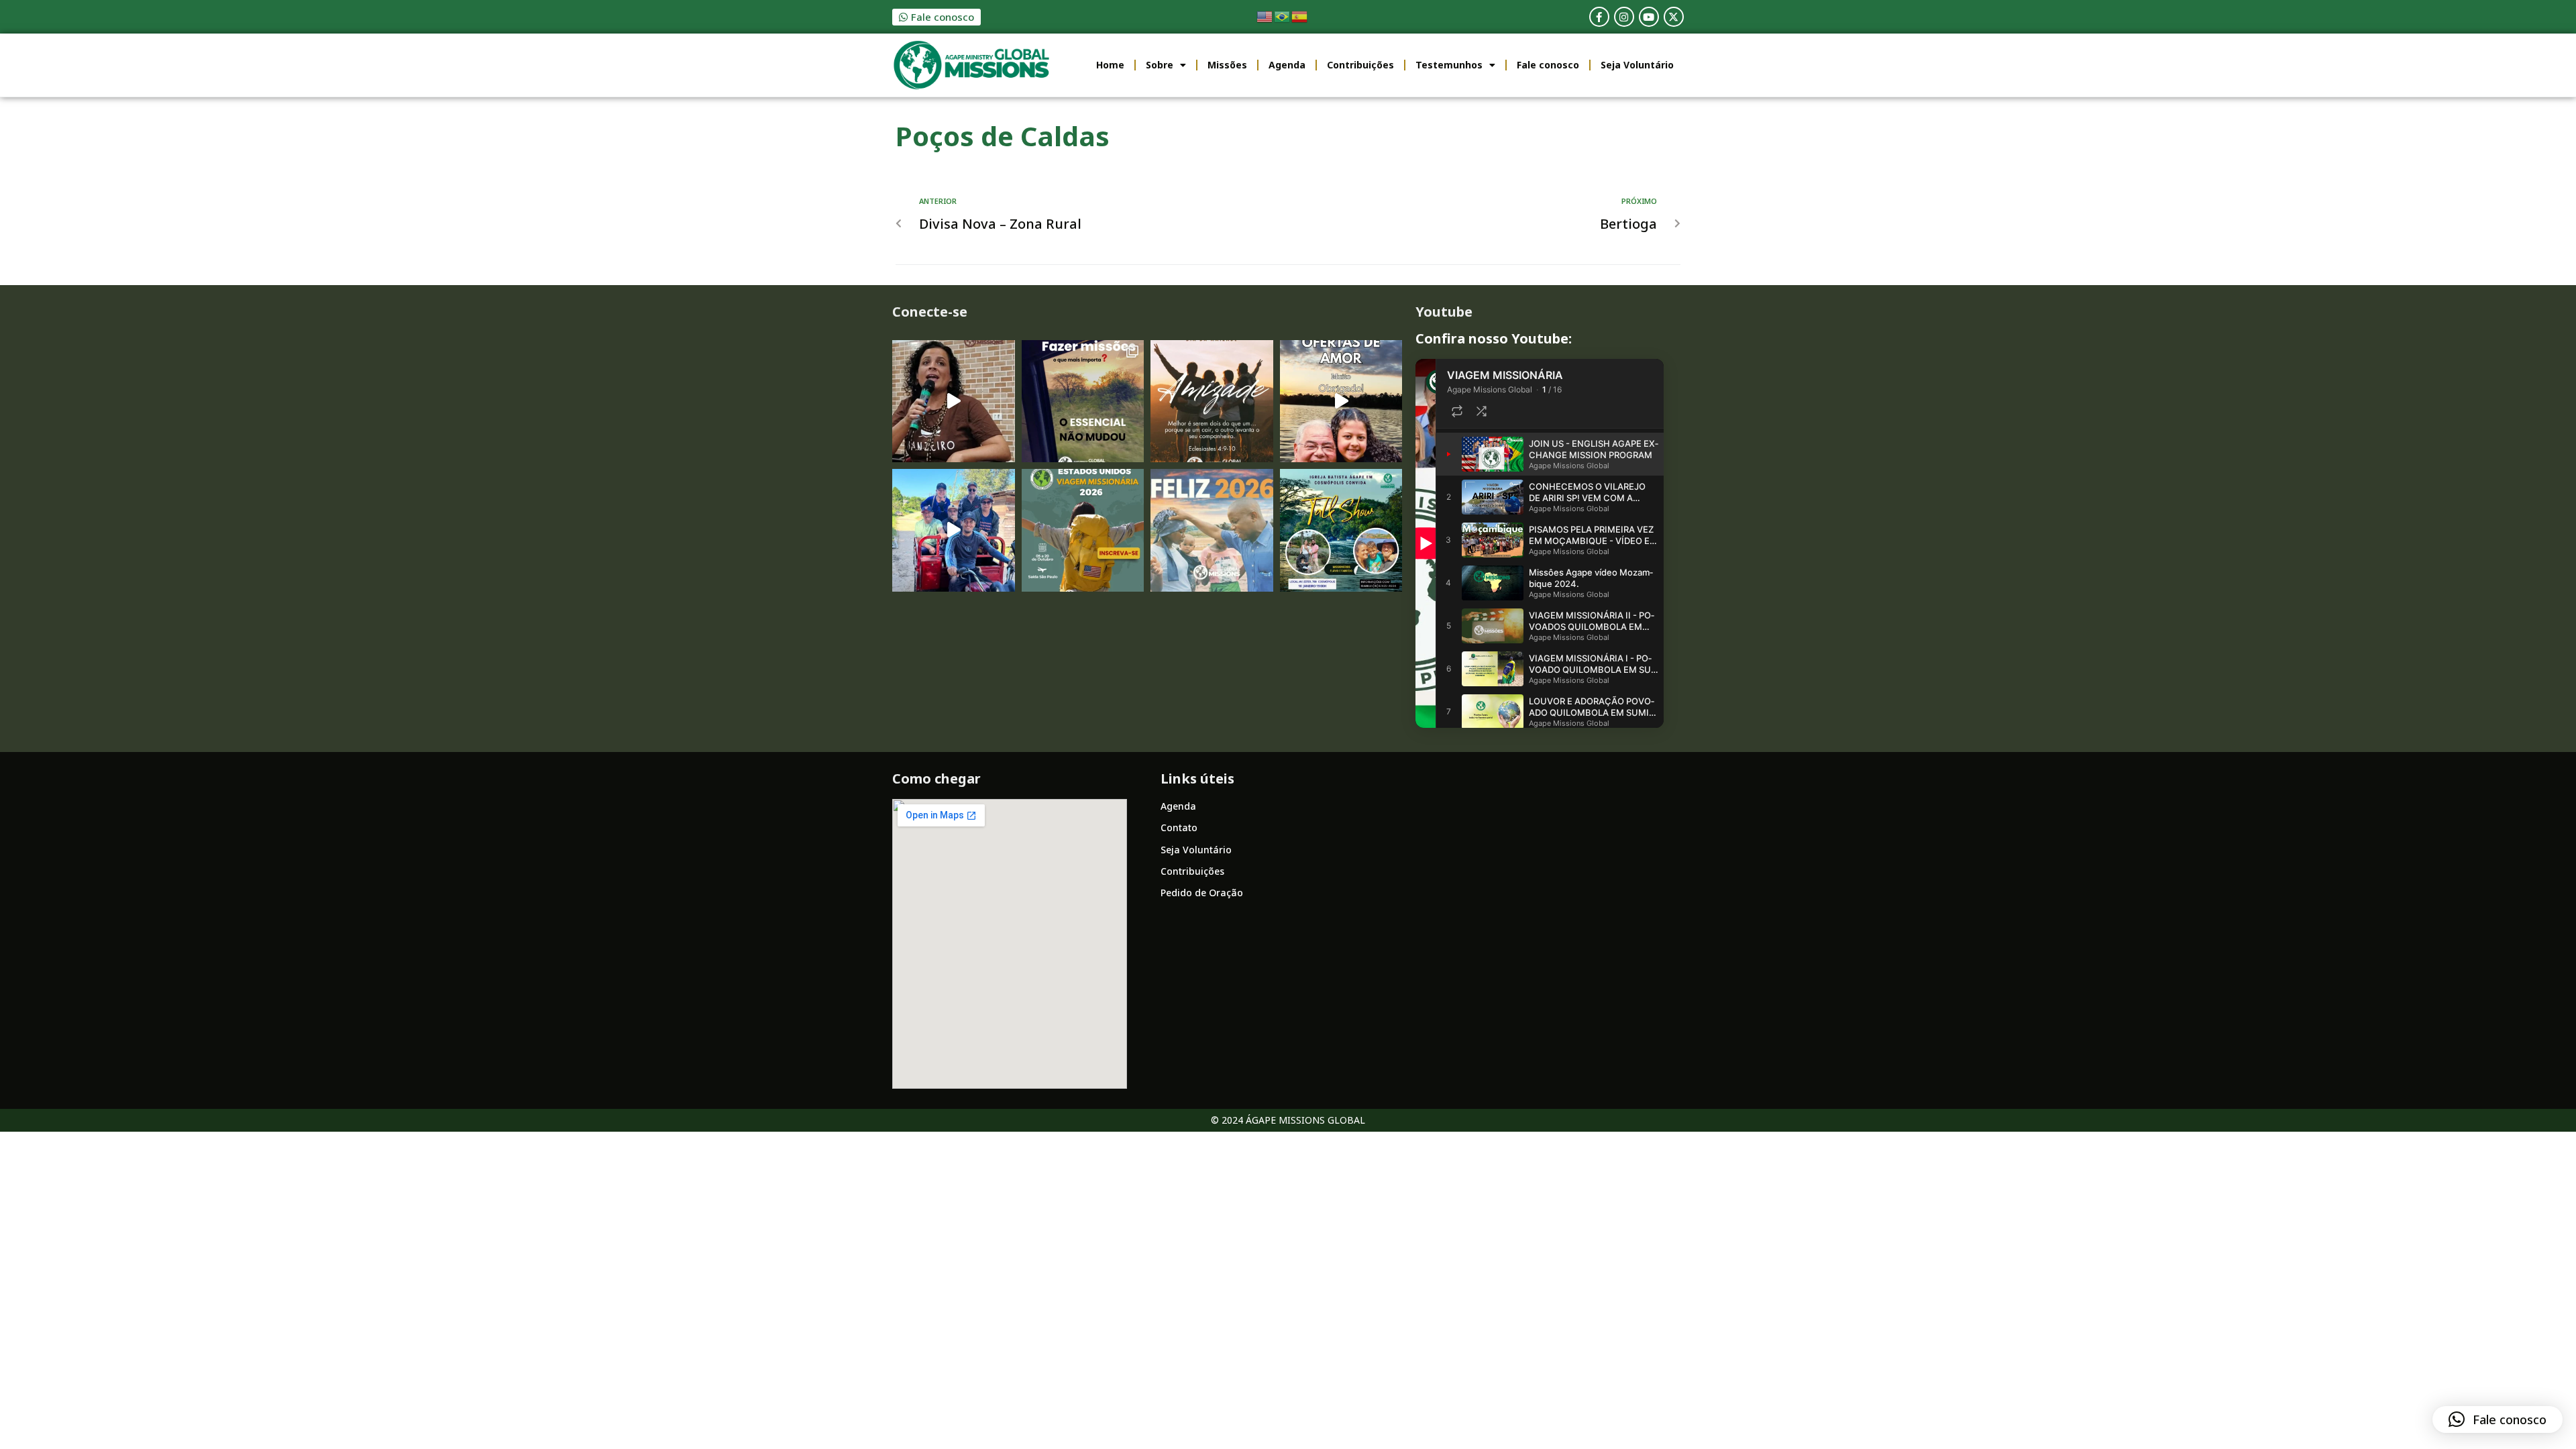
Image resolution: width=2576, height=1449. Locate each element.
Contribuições (1360, 65)
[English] (1265, 16)
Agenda (1287, 65)
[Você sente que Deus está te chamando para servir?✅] (1083, 401)
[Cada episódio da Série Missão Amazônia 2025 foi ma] (954, 530)
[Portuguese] (1283, 16)
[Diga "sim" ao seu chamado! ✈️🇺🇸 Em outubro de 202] (1083, 530)
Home (1110, 65)
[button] (2498, 1419)
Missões (1227, 65)
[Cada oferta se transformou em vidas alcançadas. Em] (1341, 401)
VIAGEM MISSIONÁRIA (1505, 375)
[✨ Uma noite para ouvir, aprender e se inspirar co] (1341, 530)
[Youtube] (1649, 17)
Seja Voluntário (1637, 65)
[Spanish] (1300, 16)
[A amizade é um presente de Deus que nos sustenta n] (1212, 401)
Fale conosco (1548, 65)
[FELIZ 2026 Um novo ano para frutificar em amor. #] (1212, 530)
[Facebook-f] (1599, 17)
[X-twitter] (1674, 17)
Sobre (1160, 65)
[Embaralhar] (1481, 411)
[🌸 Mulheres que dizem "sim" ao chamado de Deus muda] (954, 401)
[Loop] (1457, 411)
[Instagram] (1624, 17)
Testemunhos (1449, 65)
